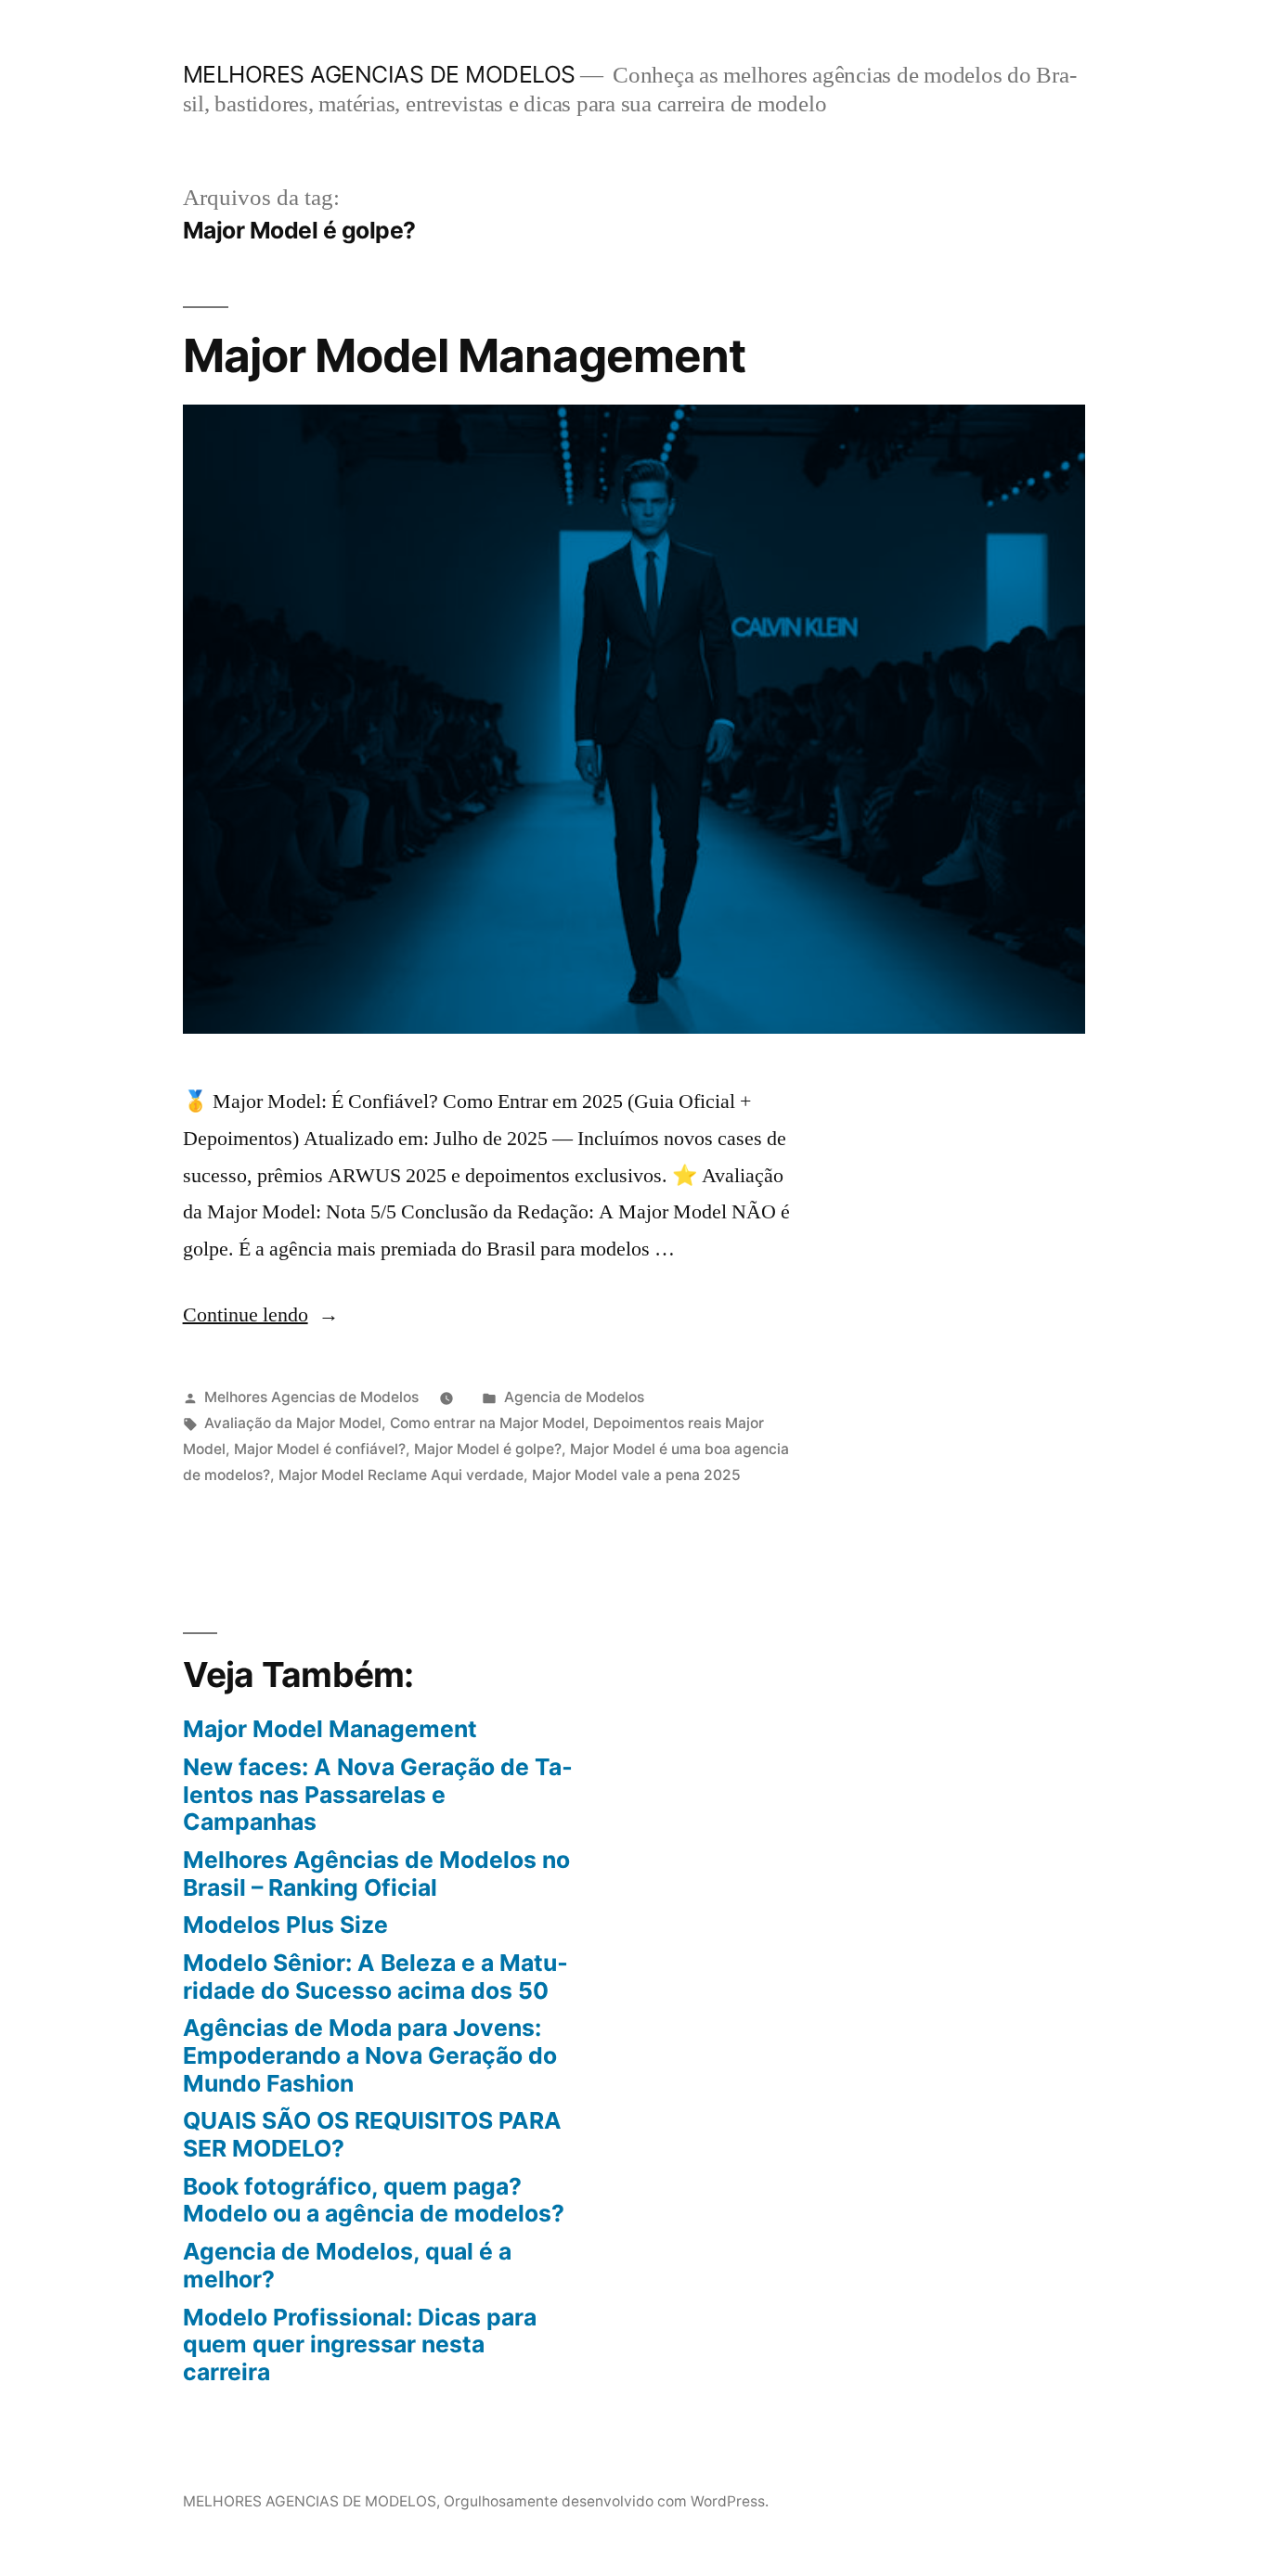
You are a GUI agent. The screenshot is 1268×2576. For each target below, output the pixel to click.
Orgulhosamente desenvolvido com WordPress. (606, 2501)
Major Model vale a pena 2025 (636, 1475)
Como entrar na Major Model (487, 1423)
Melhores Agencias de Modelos (311, 1397)
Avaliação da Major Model (293, 1423)
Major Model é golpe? (488, 1449)
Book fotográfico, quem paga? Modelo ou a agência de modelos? (374, 2200)
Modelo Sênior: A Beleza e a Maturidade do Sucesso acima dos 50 (375, 1977)
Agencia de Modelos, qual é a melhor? (347, 2265)
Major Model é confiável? (320, 1449)
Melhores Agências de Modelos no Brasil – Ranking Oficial (376, 1874)
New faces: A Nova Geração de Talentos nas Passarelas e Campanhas (378, 1794)
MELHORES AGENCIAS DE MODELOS (379, 74)
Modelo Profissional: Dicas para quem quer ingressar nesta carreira (360, 2344)
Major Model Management (464, 355)
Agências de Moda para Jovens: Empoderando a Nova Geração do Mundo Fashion (370, 2055)
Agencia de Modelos (574, 1397)
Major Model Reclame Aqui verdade (401, 1475)
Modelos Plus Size (285, 1925)
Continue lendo (261, 1315)
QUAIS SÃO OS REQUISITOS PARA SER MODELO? (372, 2134)
